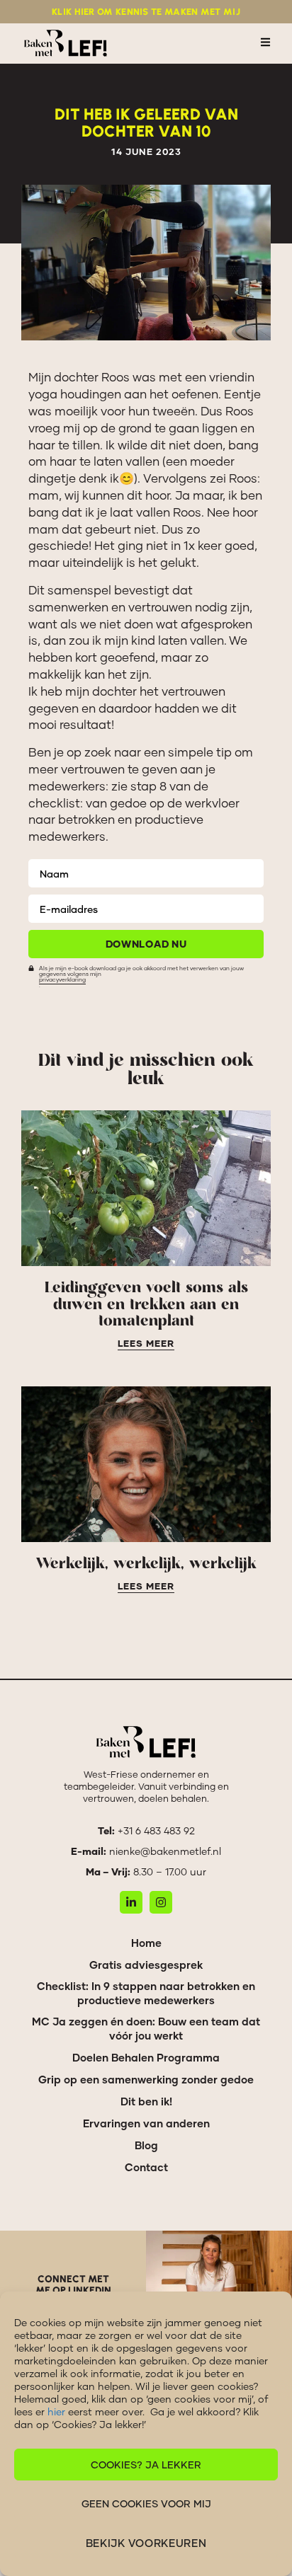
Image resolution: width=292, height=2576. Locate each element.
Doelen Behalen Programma (146, 2057)
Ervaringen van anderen (146, 2123)
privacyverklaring (62, 979)
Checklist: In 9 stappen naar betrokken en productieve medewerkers (146, 1993)
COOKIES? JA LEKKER (146, 2465)
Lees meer (146, 1344)
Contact (146, 2167)
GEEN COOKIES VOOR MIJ (146, 2503)
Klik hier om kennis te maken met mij (146, 12)
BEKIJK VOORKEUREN (146, 2543)
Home (146, 1943)
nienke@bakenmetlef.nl (165, 1851)
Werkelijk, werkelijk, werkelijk (146, 1564)
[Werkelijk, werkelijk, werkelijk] (146, 1464)
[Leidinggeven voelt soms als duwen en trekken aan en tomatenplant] (146, 1188)
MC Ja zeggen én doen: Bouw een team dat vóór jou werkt (146, 2028)
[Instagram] (161, 1902)
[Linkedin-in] (131, 1902)
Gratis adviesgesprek (146, 1965)
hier (56, 2411)
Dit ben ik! (146, 2101)
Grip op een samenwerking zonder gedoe (146, 2079)
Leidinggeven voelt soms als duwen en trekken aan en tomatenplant (146, 1305)
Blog (146, 2145)
